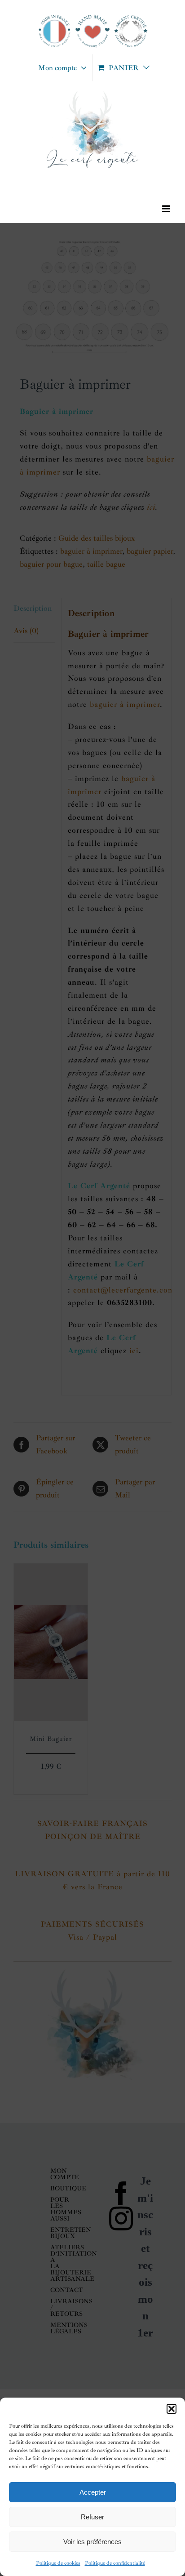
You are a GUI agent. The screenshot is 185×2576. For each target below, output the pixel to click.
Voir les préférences (92, 2542)
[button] (172, 2409)
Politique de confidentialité (115, 2563)
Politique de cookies (58, 2563)
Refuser (92, 2517)
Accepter (93, 2492)
